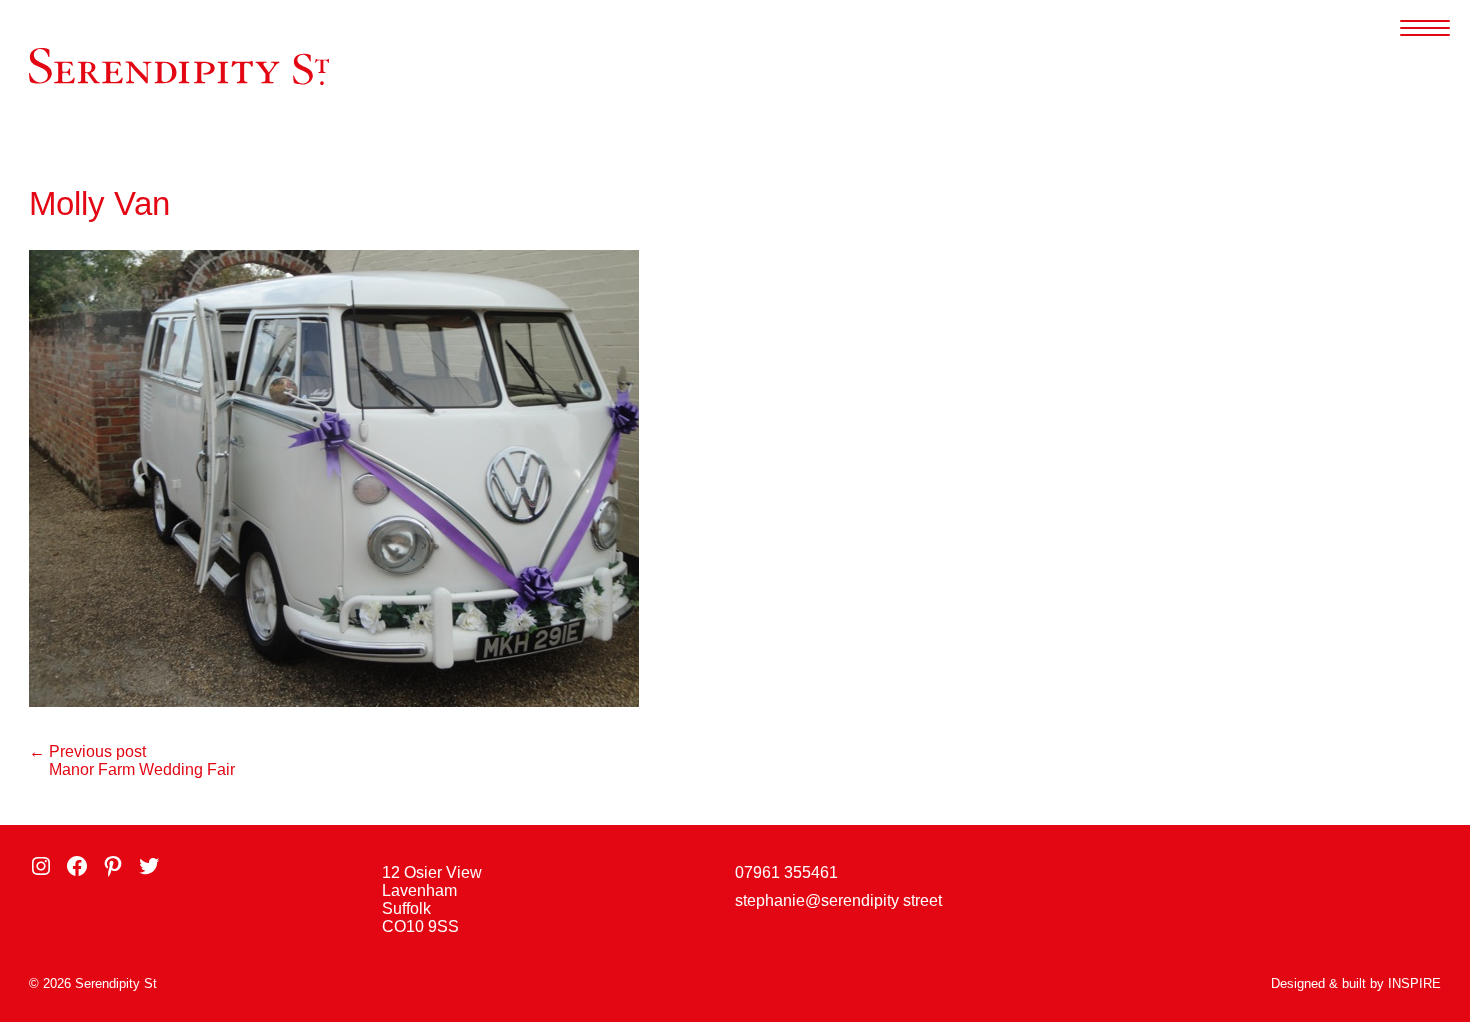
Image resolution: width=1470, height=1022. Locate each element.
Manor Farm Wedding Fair (142, 769)
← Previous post (87, 751)
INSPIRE (1414, 983)
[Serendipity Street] (179, 66)
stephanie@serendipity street (838, 900)
